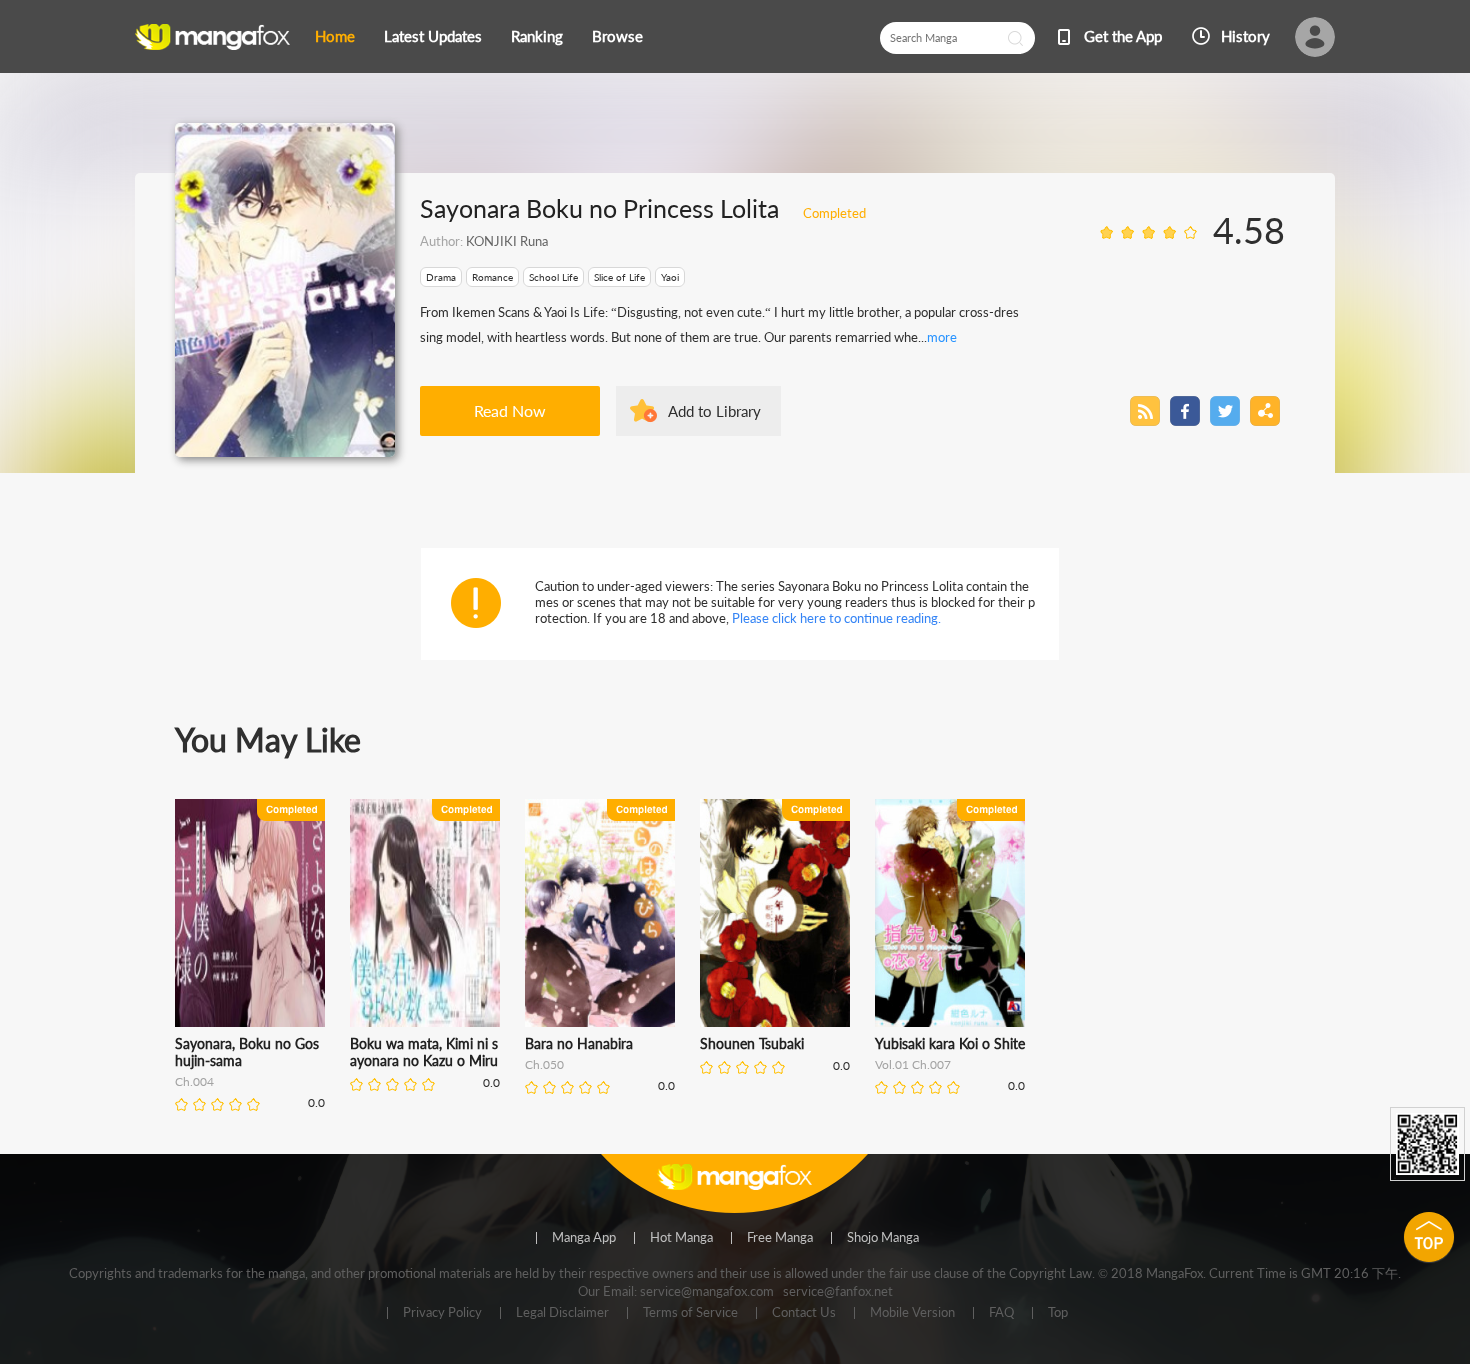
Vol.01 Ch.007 (913, 1064)
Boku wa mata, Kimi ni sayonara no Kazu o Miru (424, 1052)
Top (1058, 1313)
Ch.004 (194, 1081)
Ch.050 (544, 1064)
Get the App (1123, 36)
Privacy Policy (442, 1313)
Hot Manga (681, 1238)
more (942, 337)
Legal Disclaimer (562, 1313)
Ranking (537, 36)
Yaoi (670, 277)
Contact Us (804, 1313)
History (1245, 36)
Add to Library (714, 411)
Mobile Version (912, 1313)
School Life (553, 277)
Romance (492, 277)
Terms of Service (690, 1313)
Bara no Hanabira (579, 1043)
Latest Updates (433, 36)
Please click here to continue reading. (836, 618)
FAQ (1001, 1313)
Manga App (584, 1238)
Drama (441, 277)
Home (335, 36)
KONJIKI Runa (507, 241)
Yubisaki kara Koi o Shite (950, 1043)
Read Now (510, 410)
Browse (617, 36)
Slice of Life (619, 277)
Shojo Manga (883, 1238)
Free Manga (780, 1238)
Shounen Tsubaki (752, 1043)
